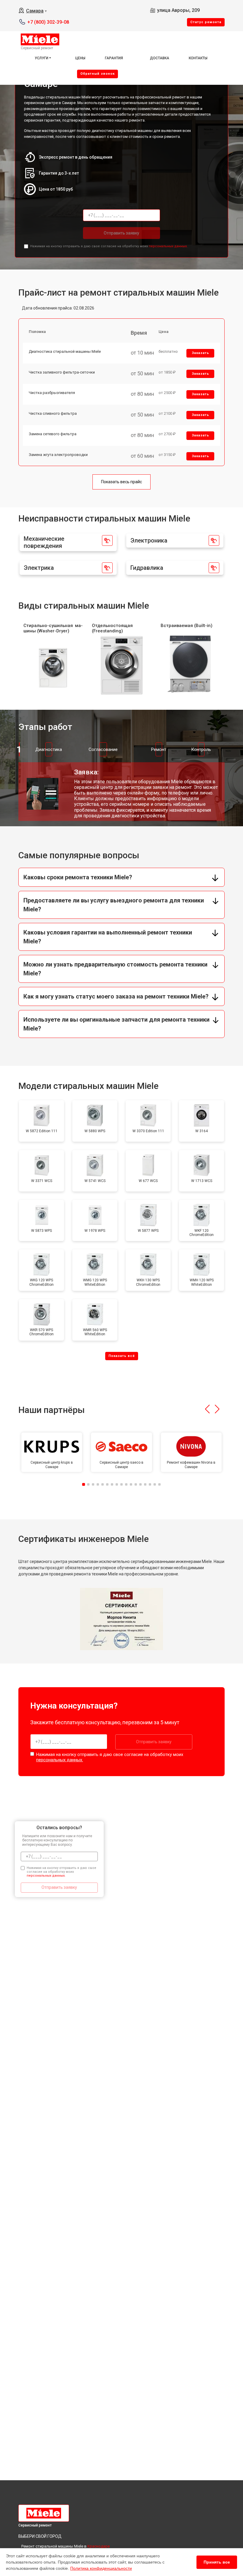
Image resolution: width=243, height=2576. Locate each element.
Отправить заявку (121, 233)
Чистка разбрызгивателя (52, 393)
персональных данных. (168, 246)
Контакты (198, 58)
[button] (207, 1409)
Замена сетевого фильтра (53, 434)
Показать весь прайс (121, 482)
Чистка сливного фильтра (53, 413)
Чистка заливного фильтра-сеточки (62, 372)
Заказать (200, 353)
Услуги (41, 58)
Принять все (217, 2562)
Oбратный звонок (97, 74)
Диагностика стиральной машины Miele (65, 351)
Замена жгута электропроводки (58, 455)
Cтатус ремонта (206, 22)
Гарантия (114, 58)
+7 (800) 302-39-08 (48, 22)
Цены (80, 58)
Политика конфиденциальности (101, 2568)
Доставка (160, 58)
